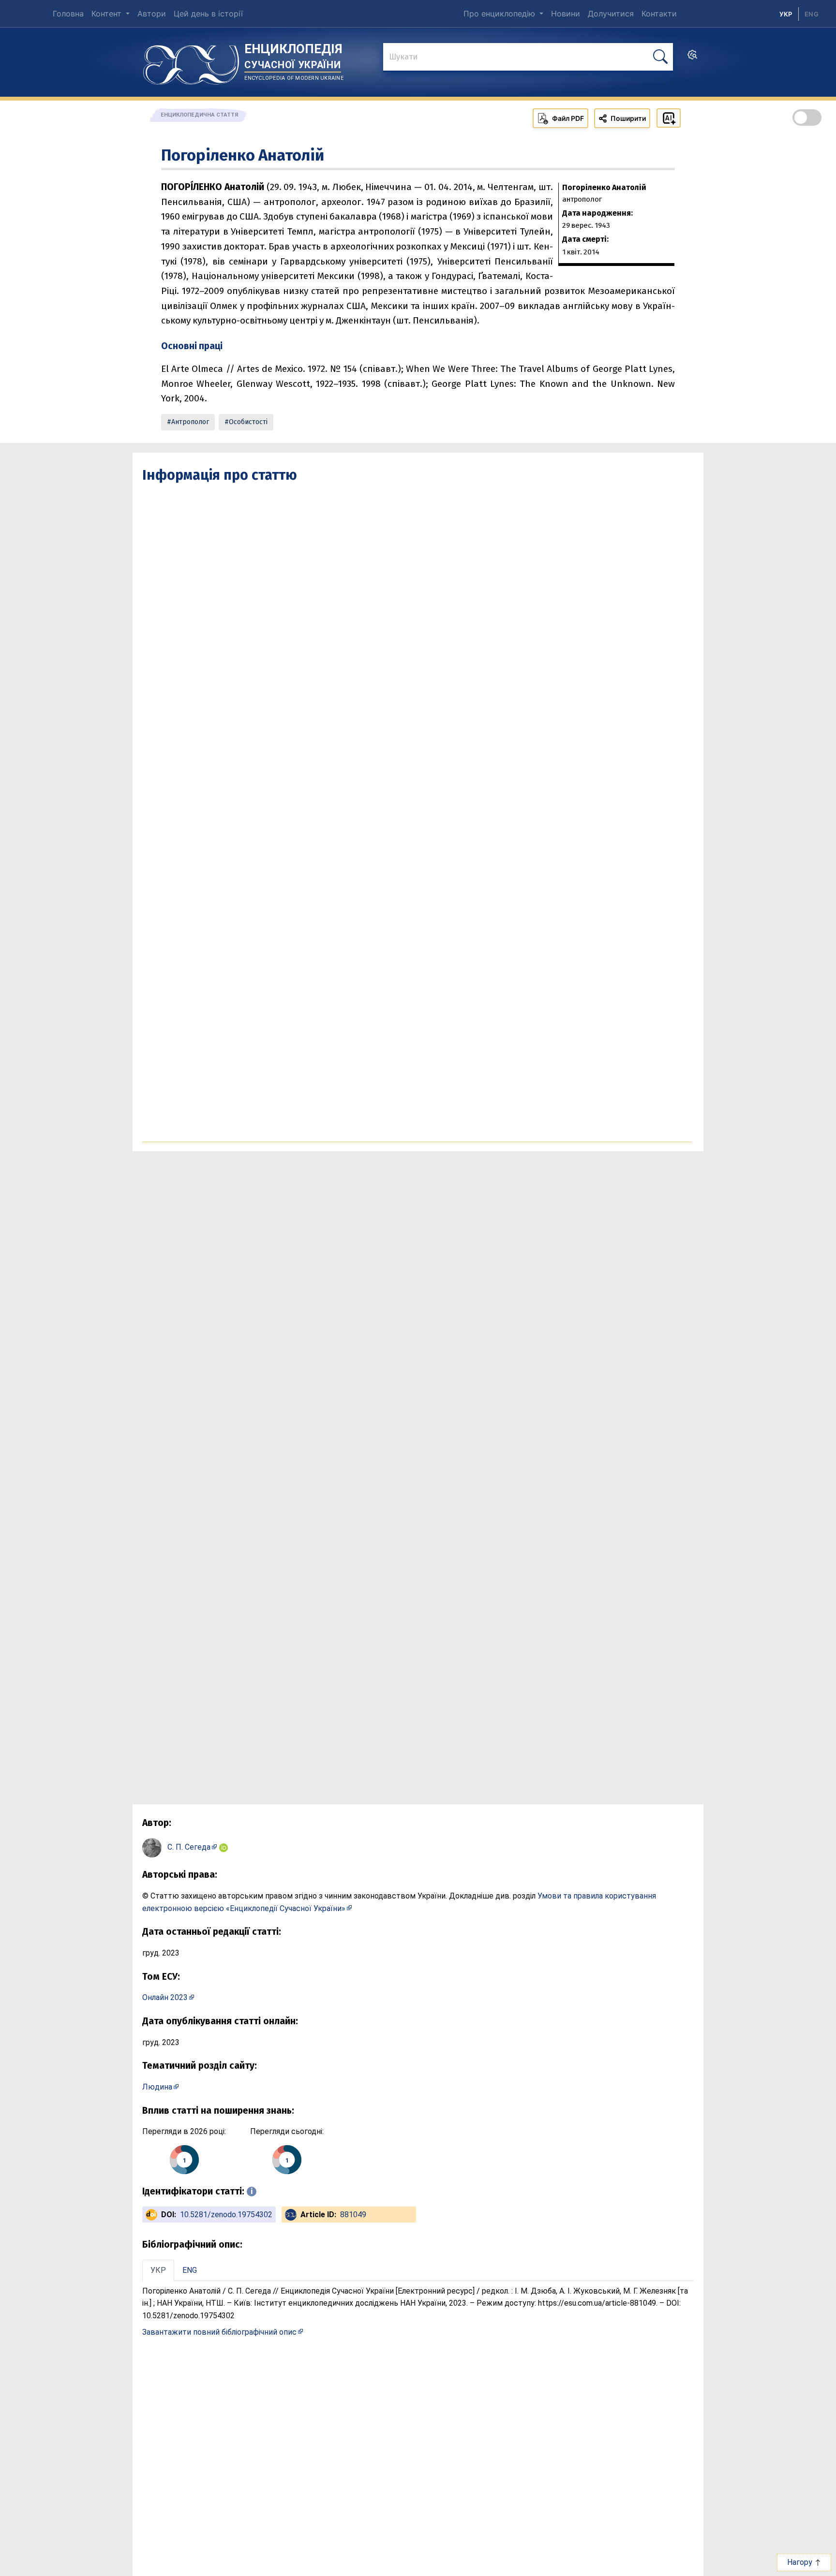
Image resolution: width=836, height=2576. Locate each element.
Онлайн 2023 (165, 1997)
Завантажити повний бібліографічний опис (219, 2332)
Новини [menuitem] (566, 14)
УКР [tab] (158, 2270)
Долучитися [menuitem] (611, 14)
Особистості (248, 422)
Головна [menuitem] (68, 14)
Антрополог (190, 422)
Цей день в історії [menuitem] (208, 14)
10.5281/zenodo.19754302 (226, 2215)
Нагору (801, 2562)
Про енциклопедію (500, 14)
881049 (353, 2215)
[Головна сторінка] (191, 61)
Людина (157, 2087)
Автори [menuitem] (152, 14)
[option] (812, 14)
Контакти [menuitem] (659, 14)
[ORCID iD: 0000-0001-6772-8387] (224, 1847)
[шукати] (660, 57)
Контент (108, 14)
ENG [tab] (190, 2270)
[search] (692, 58)
